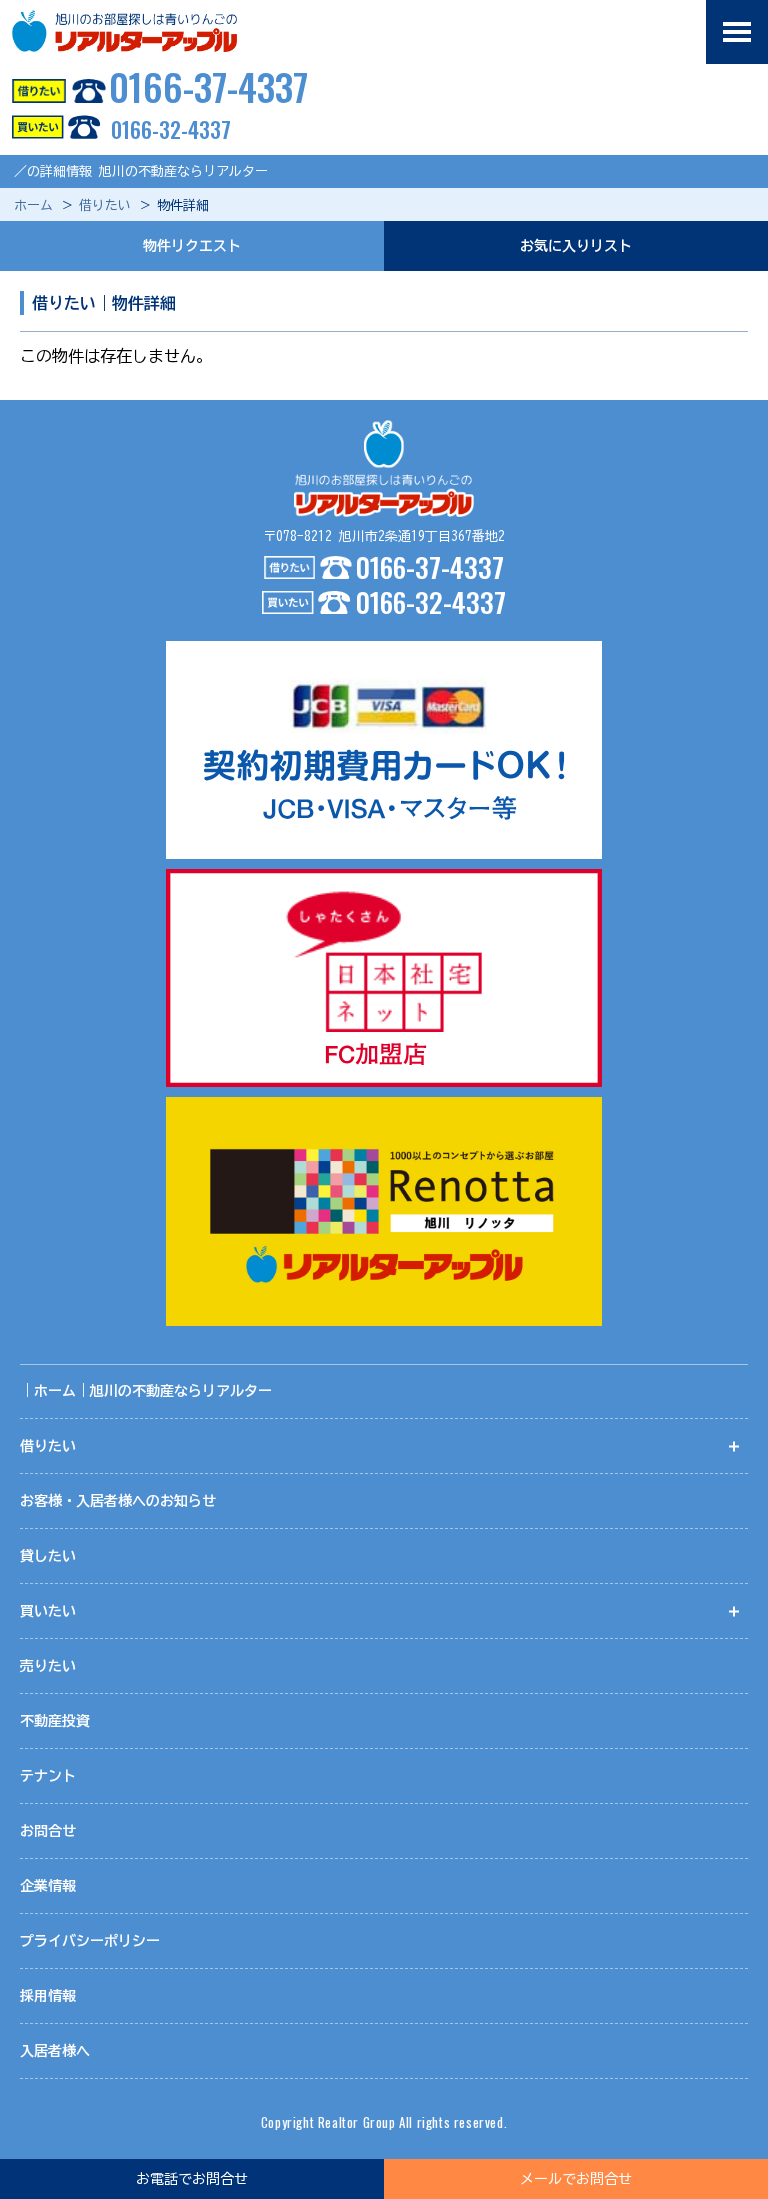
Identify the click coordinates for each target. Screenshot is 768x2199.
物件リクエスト (192, 246)
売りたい (48, 1666)
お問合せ (48, 1831)
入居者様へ (55, 2051)
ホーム (33, 205)
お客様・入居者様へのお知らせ (118, 1501)
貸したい (48, 1556)
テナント (48, 1776)
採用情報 (48, 1996)
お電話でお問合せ (192, 2179)
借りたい (105, 205)
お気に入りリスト (576, 246)
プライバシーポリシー (90, 1941)
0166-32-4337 (171, 129)
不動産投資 (55, 1721)
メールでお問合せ (576, 2179)
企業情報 (48, 1886)
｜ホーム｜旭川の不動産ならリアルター (146, 1391)
